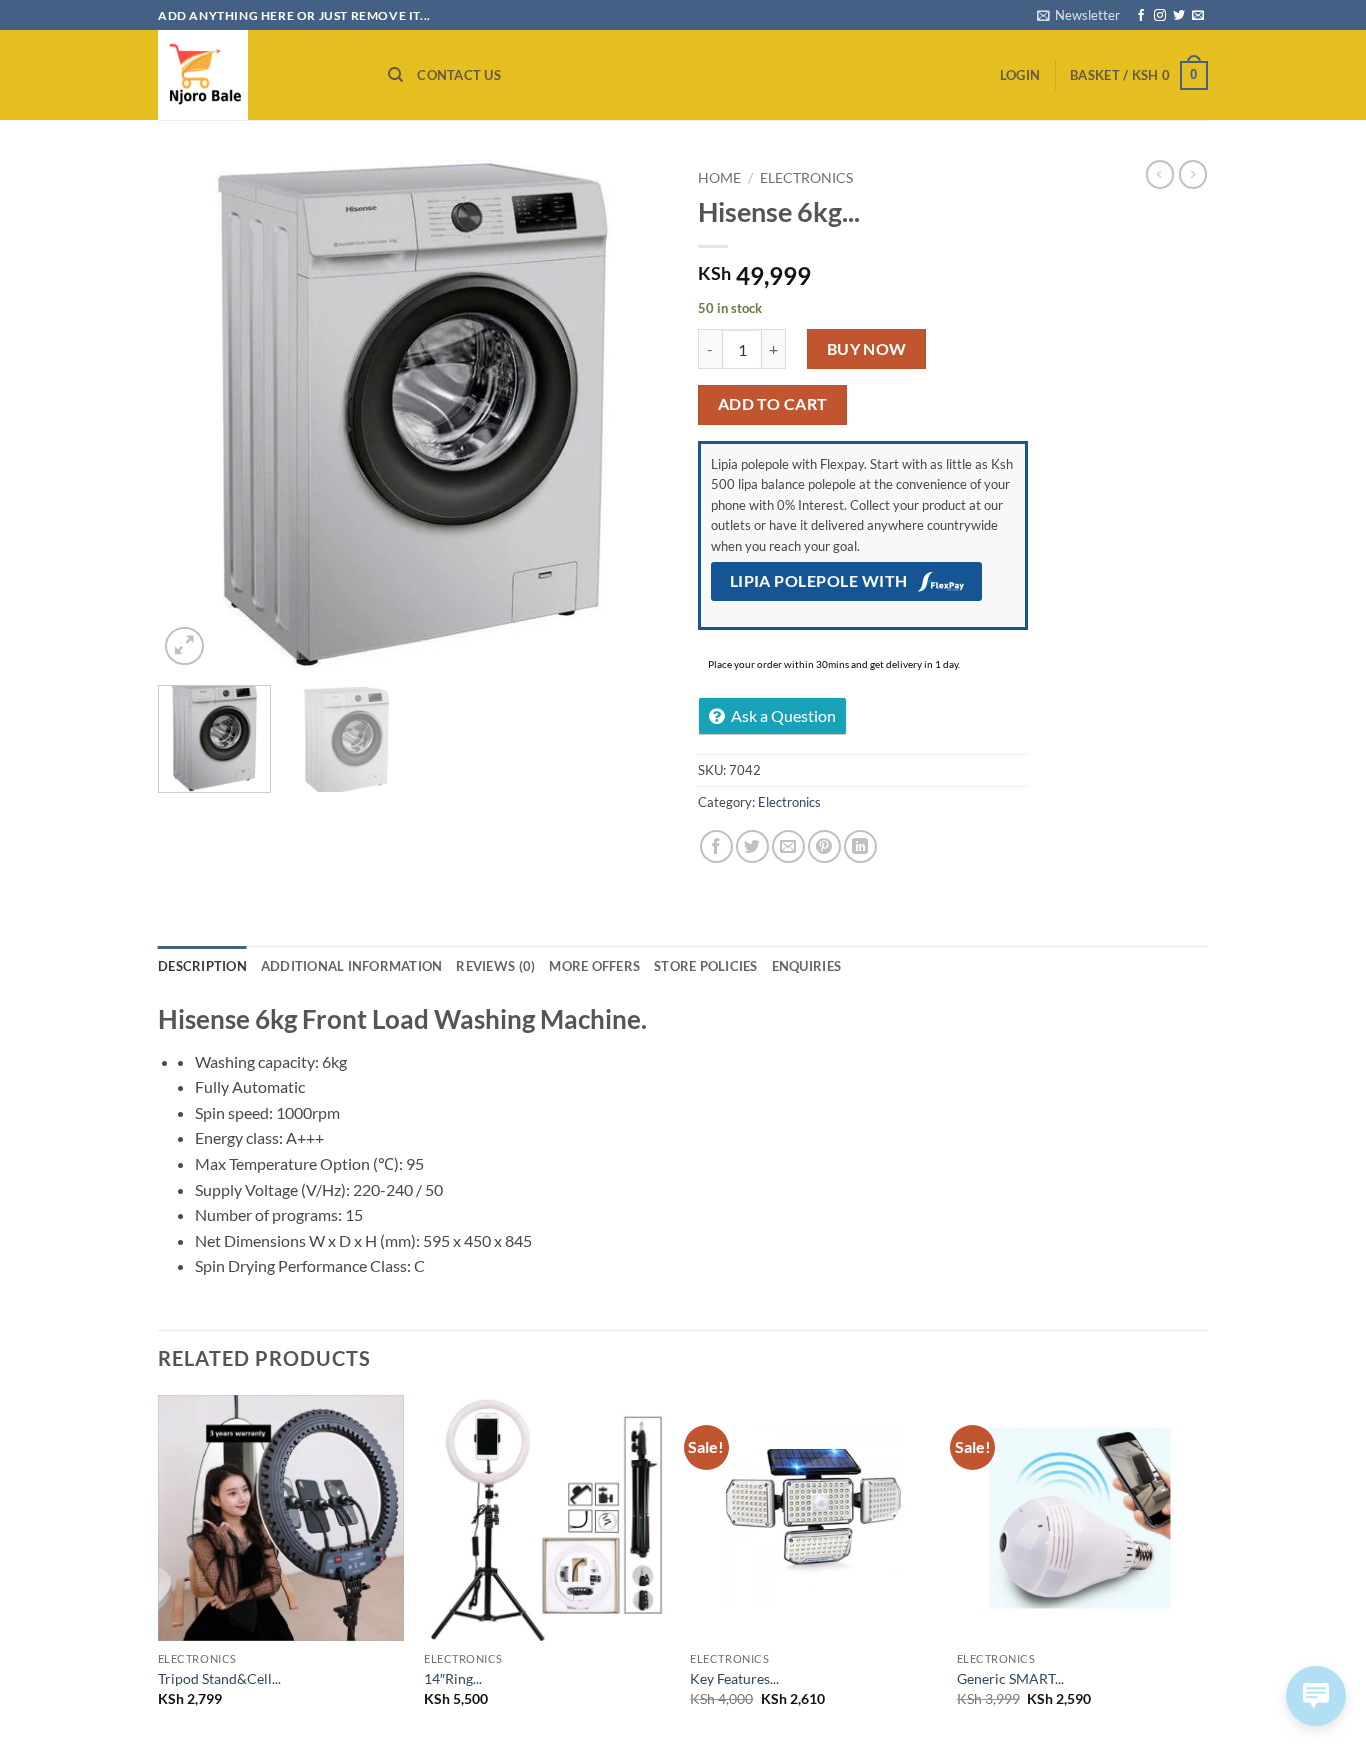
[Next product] (1160, 174)
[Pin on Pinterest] (824, 846)
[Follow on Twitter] (1179, 16)
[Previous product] (1193, 174)
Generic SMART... (1010, 1678)
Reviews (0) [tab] (495, 966)
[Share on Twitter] (752, 846)
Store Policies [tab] (706, 966)
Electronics (806, 178)
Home (719, 178)
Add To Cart (773, 404)
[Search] (395, 75)
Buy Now (867, 349)
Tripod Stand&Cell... (219, 1678)
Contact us (459, 75)
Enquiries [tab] (806, 966)
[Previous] (193, 415)
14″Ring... (453, 1678)
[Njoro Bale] (258, 75)
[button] (1078, 15)
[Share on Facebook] (716, 846)
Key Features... (734, 1678)
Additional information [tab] (352, 966)
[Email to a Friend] (788, 846)
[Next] (633, 415)
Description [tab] (202, 966)
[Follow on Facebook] (1141, 16)
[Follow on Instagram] (1160, 16)
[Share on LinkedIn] (860, 846)
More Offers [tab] (594, 966)
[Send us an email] (1198, 16)
